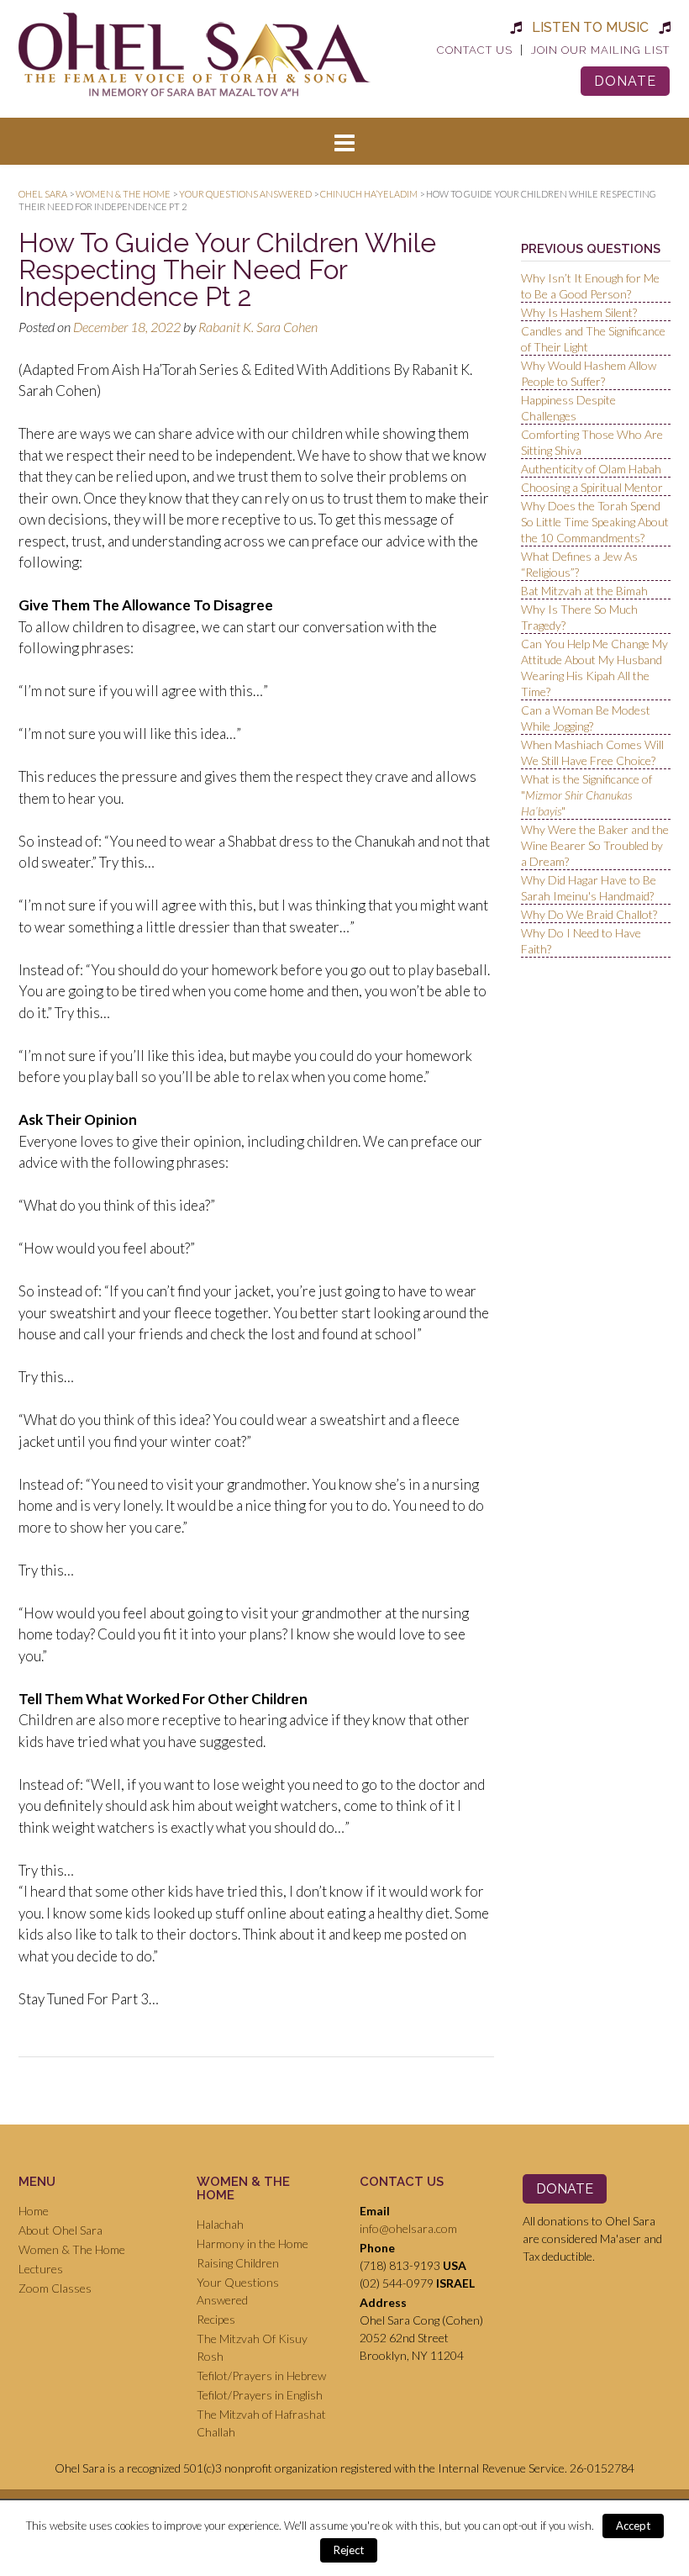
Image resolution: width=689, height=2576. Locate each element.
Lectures (41, 2269)
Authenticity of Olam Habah (591, 469)
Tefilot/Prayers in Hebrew (261, 2375)
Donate (625, 81)
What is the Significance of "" (586, 795)
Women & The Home (72, 2249)
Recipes (216, 2319)
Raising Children (238, 2263)
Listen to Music (590, 27)
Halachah (220, 2224)
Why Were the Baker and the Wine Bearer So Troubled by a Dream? (595, 845)
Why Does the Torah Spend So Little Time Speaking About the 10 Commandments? (595, 522)
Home (34, 2211)
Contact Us (475, 50)
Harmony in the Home (252, 2243)
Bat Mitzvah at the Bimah (584, 591)
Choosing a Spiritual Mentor (592, 487)
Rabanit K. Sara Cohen (258, 327)
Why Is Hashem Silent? (579, 312)
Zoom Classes (55, 2288)
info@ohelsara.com (408, 2228)
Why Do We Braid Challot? (589, 914)
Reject (349, 2550)
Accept (633, 2526)
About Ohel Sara (60, 2230)
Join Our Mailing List (600, 50)
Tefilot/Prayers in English (260, 2395)
